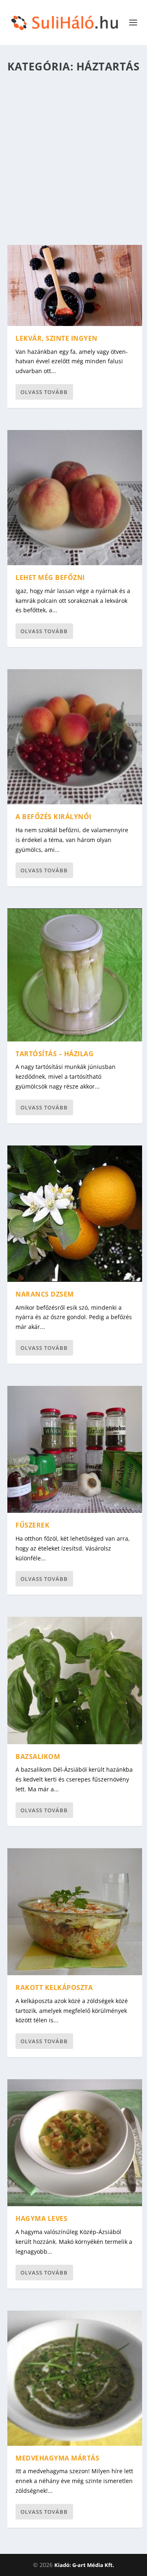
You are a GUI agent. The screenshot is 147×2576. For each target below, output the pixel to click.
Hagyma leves (41, 2218)
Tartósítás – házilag (55, 1054)
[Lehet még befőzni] (75, 498)
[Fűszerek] (75, 1449)
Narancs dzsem (45, 1294)
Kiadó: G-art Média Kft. (84, 2565)
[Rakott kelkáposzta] (75, 1912)
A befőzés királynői (53, 817)
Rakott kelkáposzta (54, 1987)
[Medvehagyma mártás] (75, 2378)
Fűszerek (32, 1525)
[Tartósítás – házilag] (75, 975)
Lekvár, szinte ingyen (57, 338)
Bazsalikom (38, 1757)
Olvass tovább (44, 392)
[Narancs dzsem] (75, 1214)
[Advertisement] (73, 156)
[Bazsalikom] (75, 1680)
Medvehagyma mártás (57, 2458)
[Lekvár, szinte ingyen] (75, 285)
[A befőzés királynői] (75, 737)
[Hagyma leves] (75, 2143)
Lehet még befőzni (50, 577)
